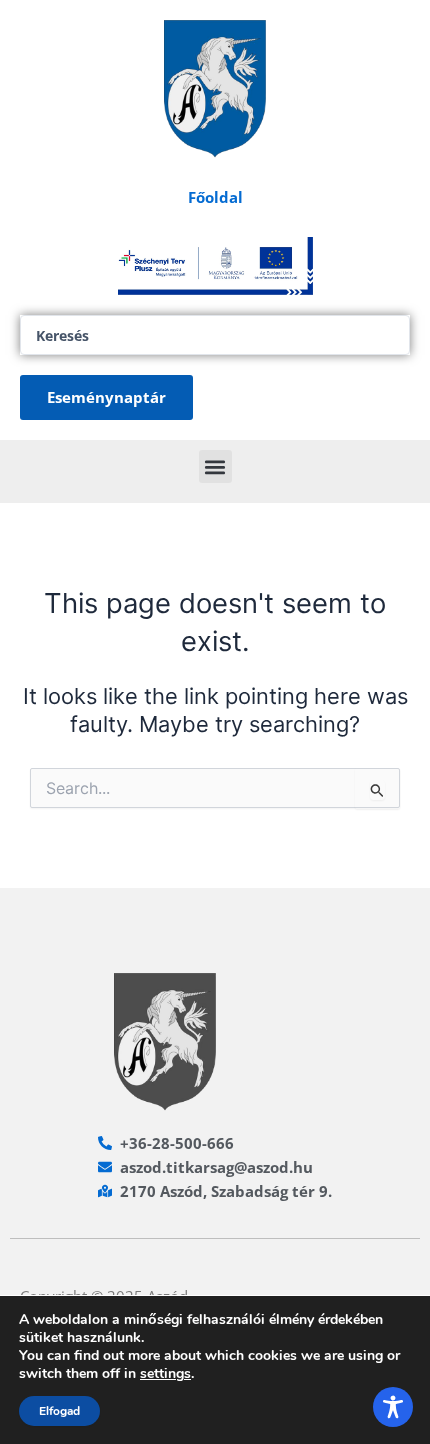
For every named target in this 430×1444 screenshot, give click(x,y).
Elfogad (59, 1411)
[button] (215, 466)
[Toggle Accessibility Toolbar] (393, 1407)
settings (165, 1374)
